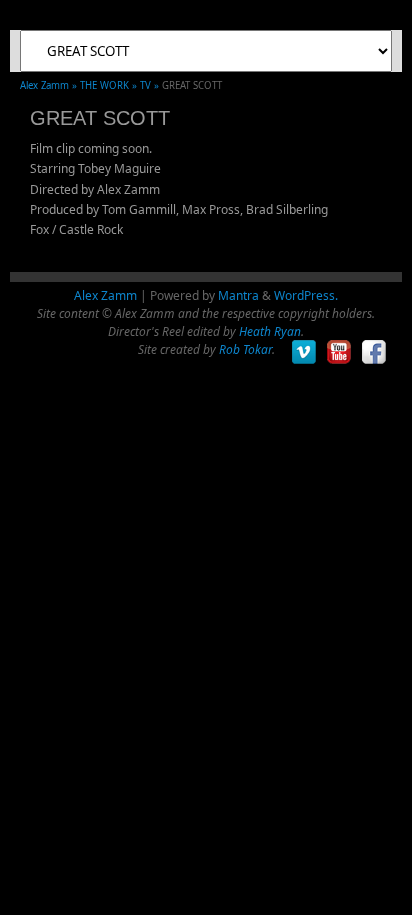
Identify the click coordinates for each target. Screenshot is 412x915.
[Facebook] (374, 352)
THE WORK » (110, 85)
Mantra (238, 295)
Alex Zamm (105, 295)
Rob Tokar (245, 349)
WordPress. (306, 295)
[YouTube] (339, 352)
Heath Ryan (270, 331)
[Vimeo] (304, 352)
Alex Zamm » (50, 85)
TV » (151, 85)
